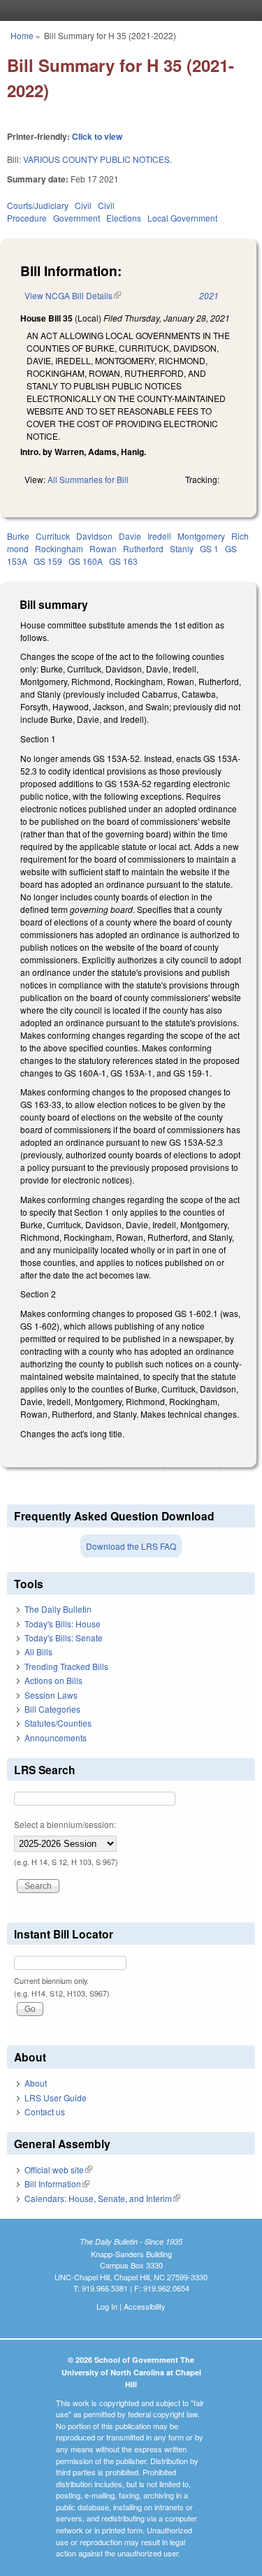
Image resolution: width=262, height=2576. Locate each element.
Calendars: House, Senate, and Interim (102, 2198)
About (36, 2083)
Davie (130, 536)
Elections (124, 218)
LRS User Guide (56, 2098)
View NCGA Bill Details (73, 295)
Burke (18, 536)
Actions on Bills (53, 1680)
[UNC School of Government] (128, 10)
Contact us (45, 2111)
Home (22, 35)
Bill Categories (52, 1709)
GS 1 (209, 548)
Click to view (97, 136)
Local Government (182, 218)
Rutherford (143, 548)
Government (77, 218)
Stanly (182, 548)
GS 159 (48, 561)
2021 (209, 295)
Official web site (58, 2170)
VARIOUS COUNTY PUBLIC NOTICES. (97, 159)
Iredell (159, 536)
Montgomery (201, 536)
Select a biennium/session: (65, 1824)
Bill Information (57, 2183)
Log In (107, 2306)
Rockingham (59, 548)
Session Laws (51, 1695)
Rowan (103, 548)
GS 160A (86, 561)
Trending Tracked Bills (66, 1666)
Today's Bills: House (63, 1624)
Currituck (53, 536)
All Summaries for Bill (88, 479)
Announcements (56, 1737)
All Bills (38, 1652)
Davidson (94, 536)
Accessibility (145, 2306)
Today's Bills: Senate (64, 1638)
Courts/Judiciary (38, 205)
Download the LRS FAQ (131, 1546)
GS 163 (123, 561)
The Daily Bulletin (58, 1609)
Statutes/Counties (58, 1723)
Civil (83, 205)
